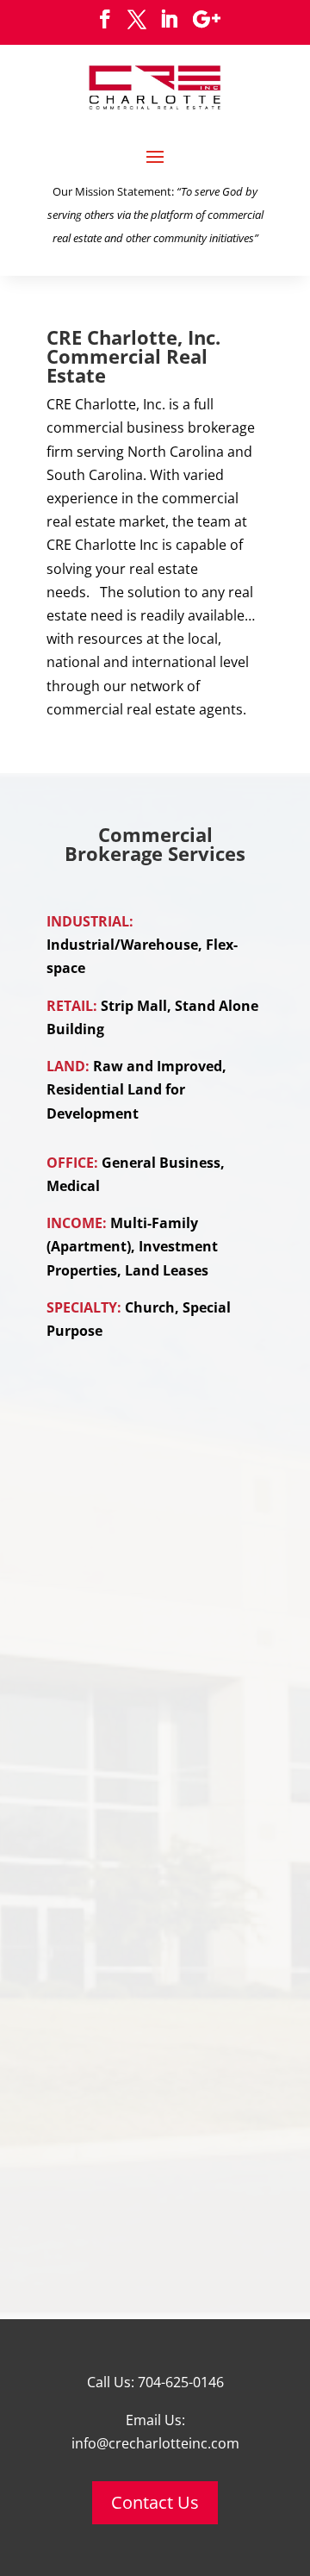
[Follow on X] (137, 19)
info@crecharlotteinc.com (155, 2443)
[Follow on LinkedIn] (169, 19)
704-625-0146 (181, 2382)
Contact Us (155, 2502)
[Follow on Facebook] (105, 19)
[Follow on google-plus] (207, 19)
